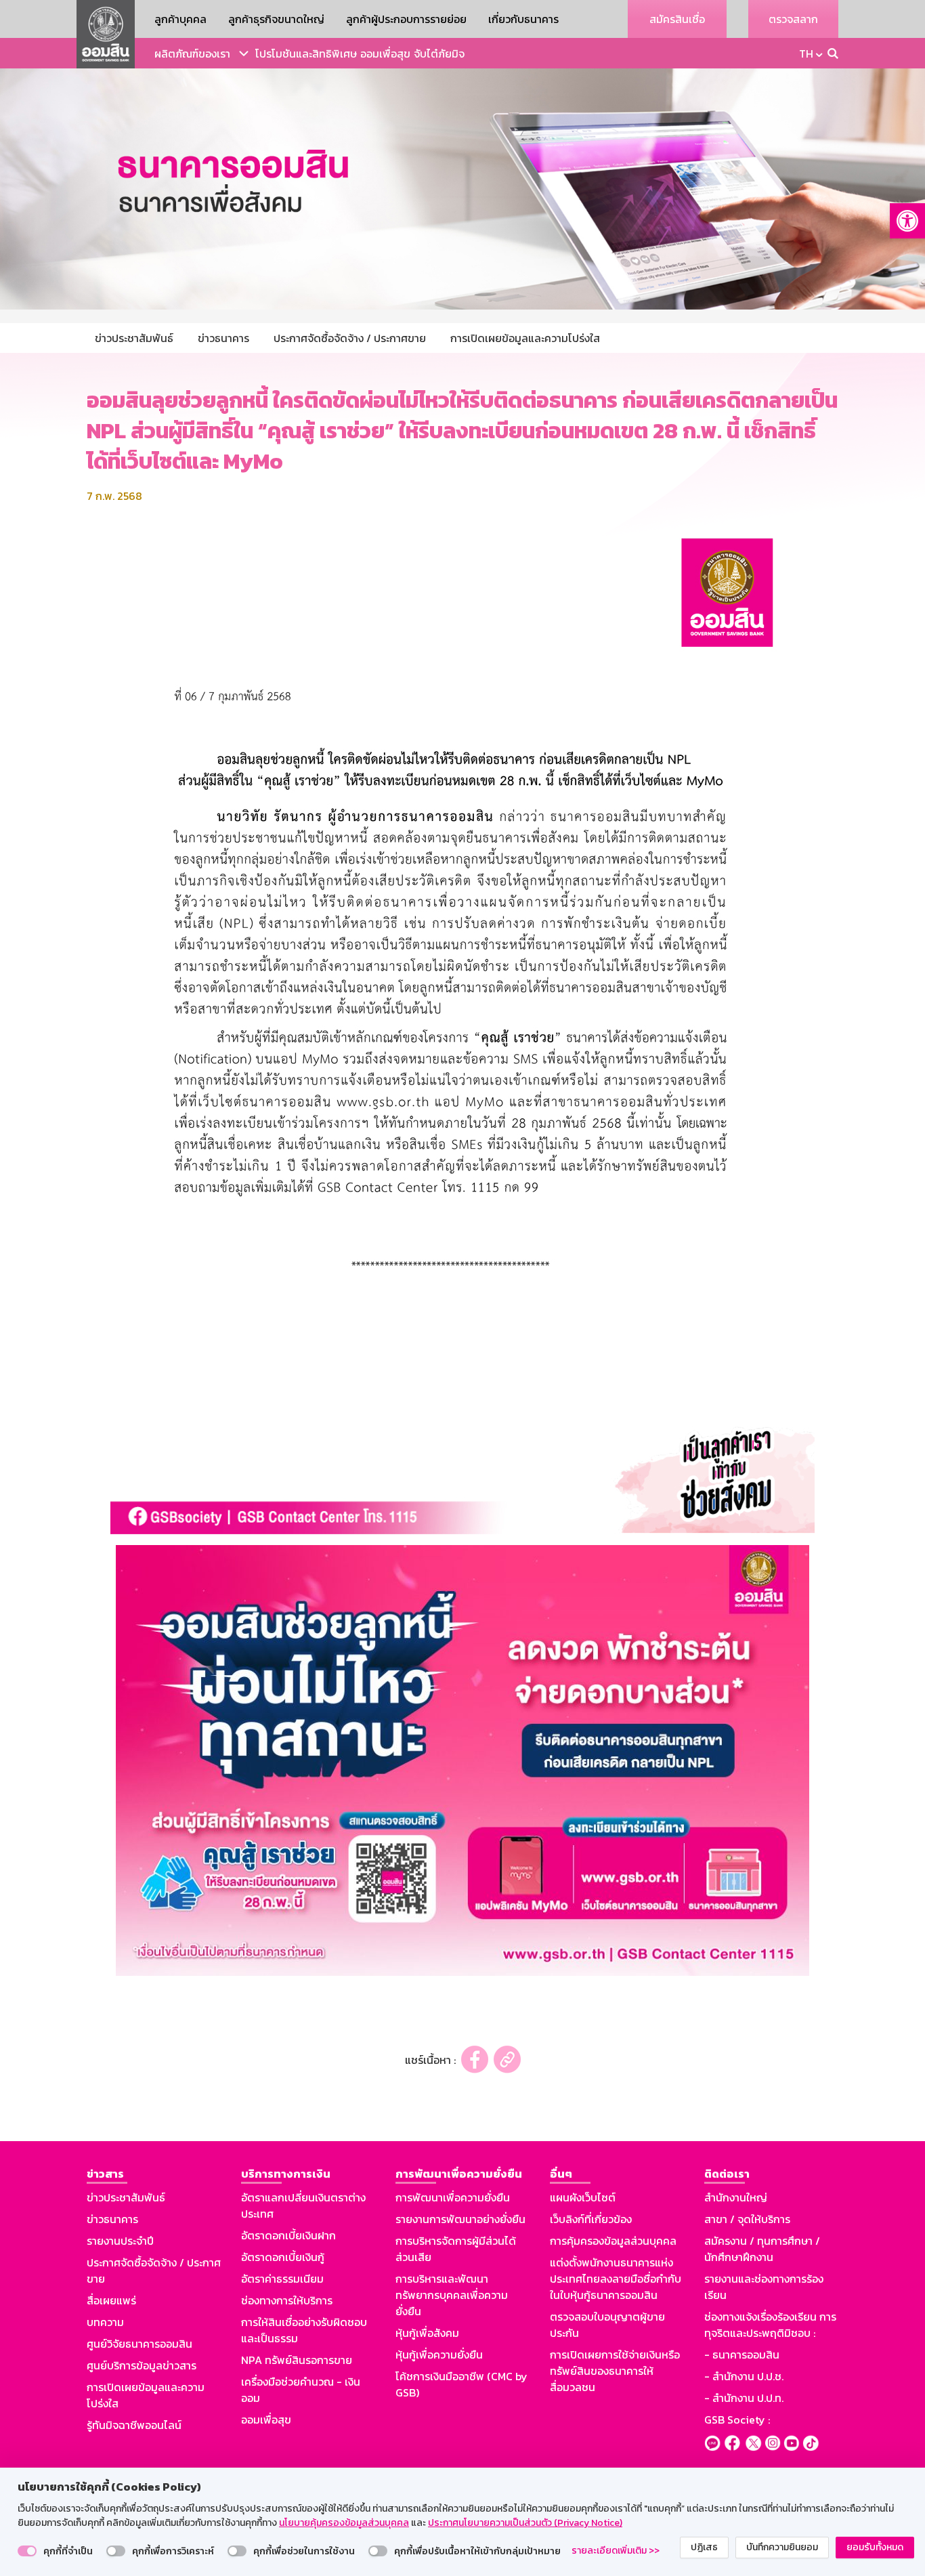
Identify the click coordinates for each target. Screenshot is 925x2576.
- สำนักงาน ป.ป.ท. (744, 2398)
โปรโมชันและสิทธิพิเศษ (306, 54)
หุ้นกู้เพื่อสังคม (427, 2333)
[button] (907, 221)
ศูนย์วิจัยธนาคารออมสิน (139, 2344)
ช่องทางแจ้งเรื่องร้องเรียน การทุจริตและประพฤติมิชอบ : (770, 2325)
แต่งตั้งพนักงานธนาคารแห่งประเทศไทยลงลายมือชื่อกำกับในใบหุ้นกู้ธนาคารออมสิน (616, 2279)
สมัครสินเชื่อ (677, 19)
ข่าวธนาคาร (112, 2219)
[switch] (27, 2551)
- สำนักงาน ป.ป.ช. (744, 2376)
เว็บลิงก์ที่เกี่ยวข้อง (591, 2219)
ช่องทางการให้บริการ (287, 2300)
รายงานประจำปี (120, 2241)
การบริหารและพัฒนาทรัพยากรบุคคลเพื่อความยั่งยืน (452, 2295)
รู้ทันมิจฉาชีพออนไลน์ (134, 2425)
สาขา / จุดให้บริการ (747, 2219)
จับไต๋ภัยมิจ (439, 54)
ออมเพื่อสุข (385, 54)
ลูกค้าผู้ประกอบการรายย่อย (406, 19)
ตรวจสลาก (793, 19)
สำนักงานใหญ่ (736, 2197)
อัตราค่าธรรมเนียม (282, 2279)
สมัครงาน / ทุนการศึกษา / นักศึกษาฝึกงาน (762, 2249)
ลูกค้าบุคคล (180, 19)
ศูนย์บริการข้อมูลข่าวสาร (142, 2365)
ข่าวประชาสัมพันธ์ (126, 2197)
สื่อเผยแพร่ (111, 2300)
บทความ (105, 2322)
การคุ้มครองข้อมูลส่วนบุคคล (613, 2241)
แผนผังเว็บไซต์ (583, 2197)
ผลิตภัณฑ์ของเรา (192, 54)
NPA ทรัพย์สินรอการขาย (297, 2360)
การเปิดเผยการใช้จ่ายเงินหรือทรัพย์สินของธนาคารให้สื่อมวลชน (615, 2371)
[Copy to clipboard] (507, 2060)
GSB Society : (737, 2420)
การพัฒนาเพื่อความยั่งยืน (453, 2197)
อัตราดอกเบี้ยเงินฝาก (288, 2235)
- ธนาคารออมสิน (742, 2355)
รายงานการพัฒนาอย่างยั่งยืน (460, 2219)
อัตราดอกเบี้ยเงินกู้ (283, 2257)
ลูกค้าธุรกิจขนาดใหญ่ (276, 19)
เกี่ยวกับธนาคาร (523, 19)
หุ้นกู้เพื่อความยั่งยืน (439, 2355)
